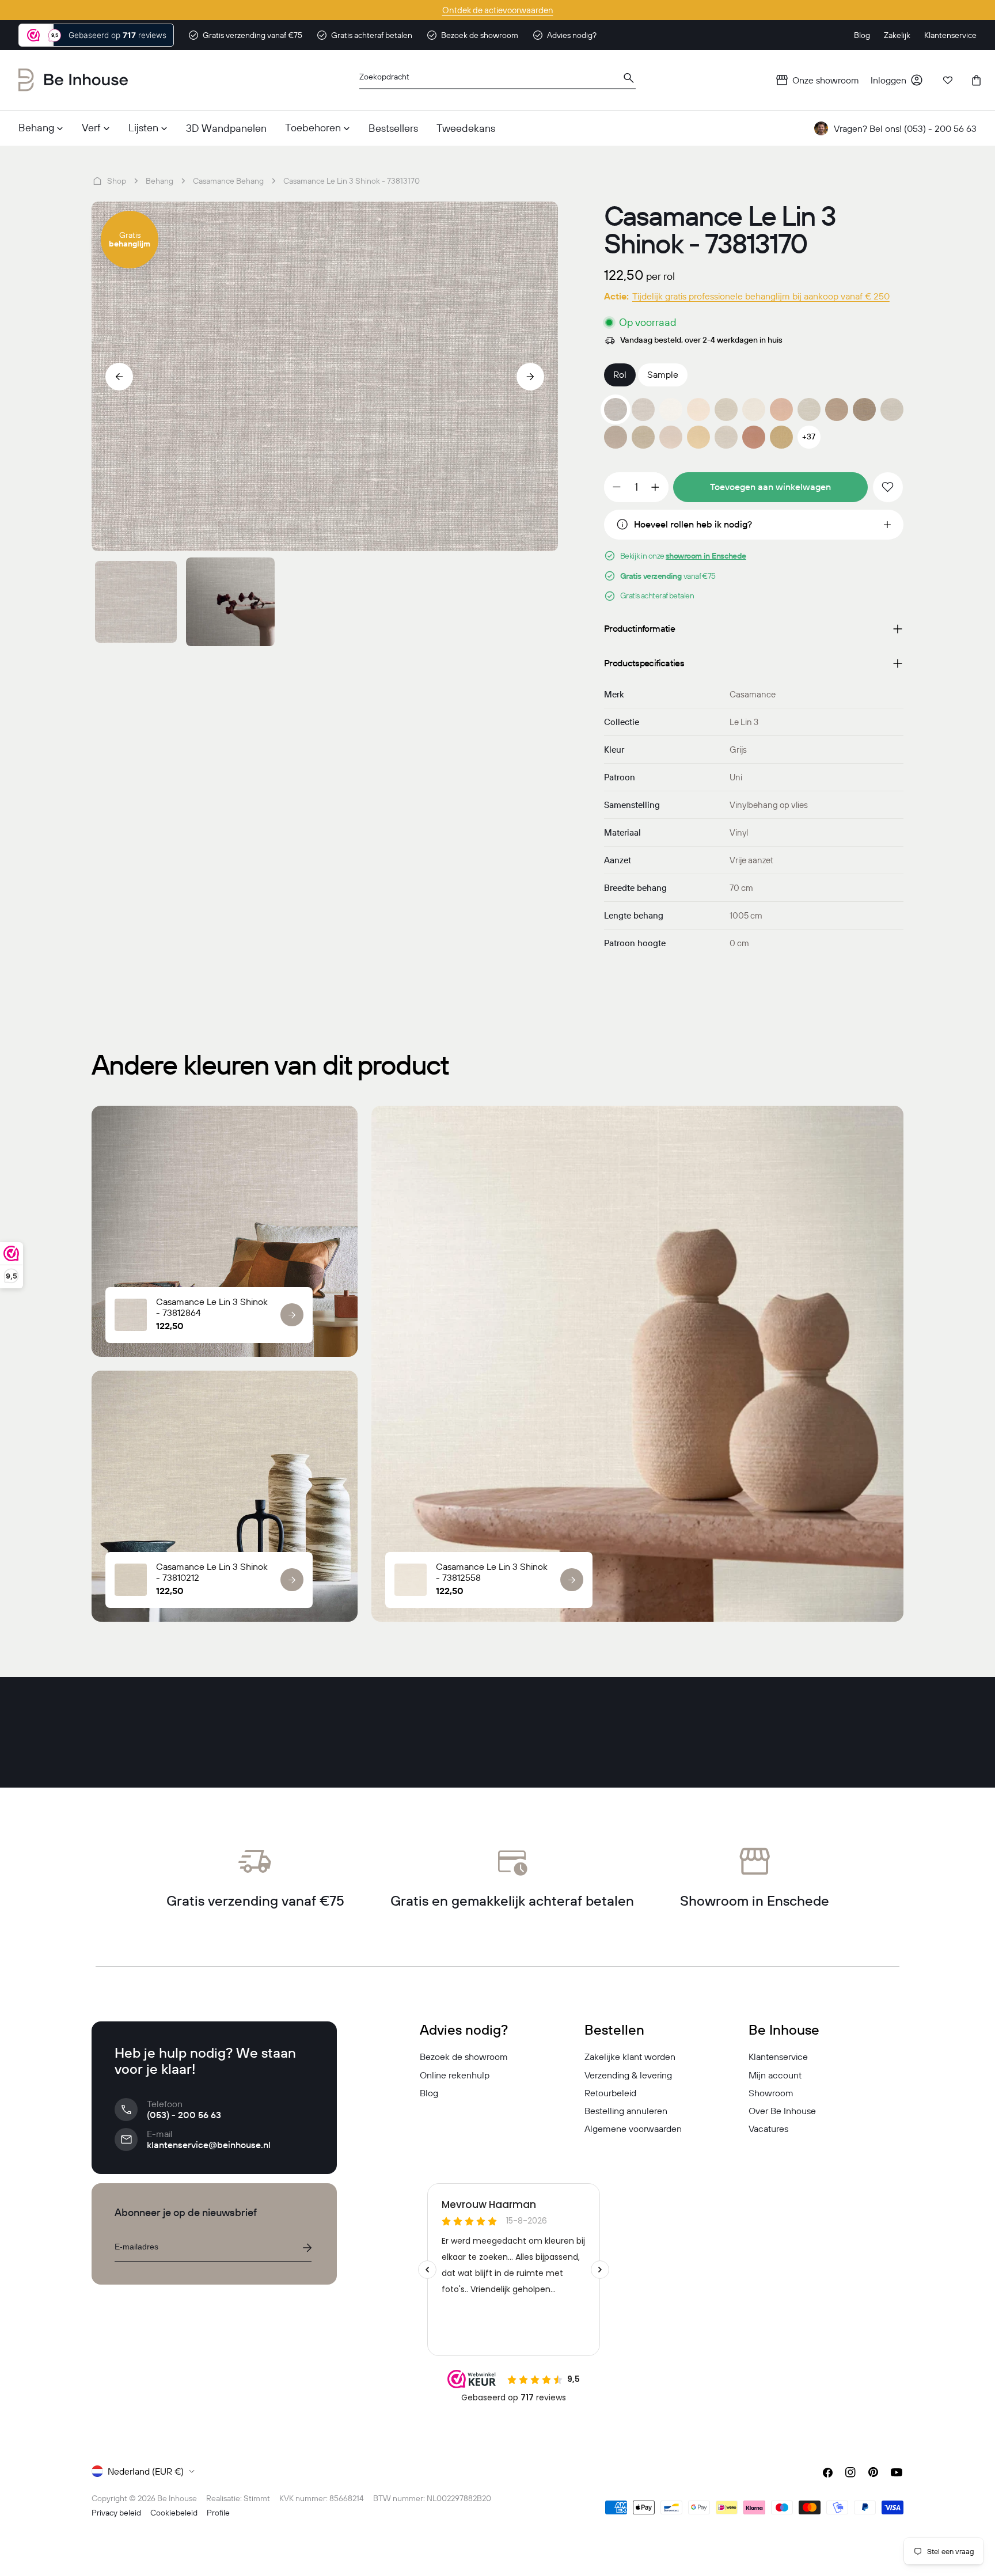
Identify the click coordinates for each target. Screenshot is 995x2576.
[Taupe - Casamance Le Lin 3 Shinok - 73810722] (892, 409)
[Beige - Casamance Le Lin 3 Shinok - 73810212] (726, 409)
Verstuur (307, 2248)
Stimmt (257, 2498)
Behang (159, 181)
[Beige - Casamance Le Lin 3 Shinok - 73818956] (837, 409)
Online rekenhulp (455, 2075)
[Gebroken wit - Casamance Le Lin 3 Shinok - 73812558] (754, 409)
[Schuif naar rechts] (530, 377)
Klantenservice (778, 2057)
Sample (663, 374)
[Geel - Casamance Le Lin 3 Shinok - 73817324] (781, 437)
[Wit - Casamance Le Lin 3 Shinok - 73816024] (671, 409)
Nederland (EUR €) (146, 2471)
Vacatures (768, 2129)
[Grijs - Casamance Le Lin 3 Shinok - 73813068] (809, 409)
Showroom (771, 2093)
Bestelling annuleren (626, 2111)
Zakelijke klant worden (630, 2057)
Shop (117, 181)
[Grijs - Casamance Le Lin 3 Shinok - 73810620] (726, 437)
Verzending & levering (628, 2075)
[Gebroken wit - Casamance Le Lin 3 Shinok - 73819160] (698, 409)
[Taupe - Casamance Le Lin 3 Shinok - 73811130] (864, 409)
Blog (429, 2093)
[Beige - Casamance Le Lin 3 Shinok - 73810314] (643, 437)
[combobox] (498, 80)
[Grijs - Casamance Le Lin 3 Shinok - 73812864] (643, 409)
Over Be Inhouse (782, 2111)
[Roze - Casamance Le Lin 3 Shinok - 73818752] (671, 437)
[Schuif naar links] (119, 377)
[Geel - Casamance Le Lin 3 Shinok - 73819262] (698, 437)
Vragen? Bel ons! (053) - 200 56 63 (905, 128)
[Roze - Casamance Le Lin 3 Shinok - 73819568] (781, 409)
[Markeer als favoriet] (888, 487)
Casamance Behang (228, 181)
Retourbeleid (610, 2093)
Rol (620, 374)
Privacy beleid (116, 2513)
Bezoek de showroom (464, 2057)
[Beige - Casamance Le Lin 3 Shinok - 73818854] (616, 437)
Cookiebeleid (174, 2513)
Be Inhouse (177, 2498)
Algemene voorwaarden (633, 2129)
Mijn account (775, 2075)
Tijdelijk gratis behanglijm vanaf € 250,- (498, 10)
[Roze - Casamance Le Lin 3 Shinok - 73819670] (754, 437)
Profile (218, 2513)
